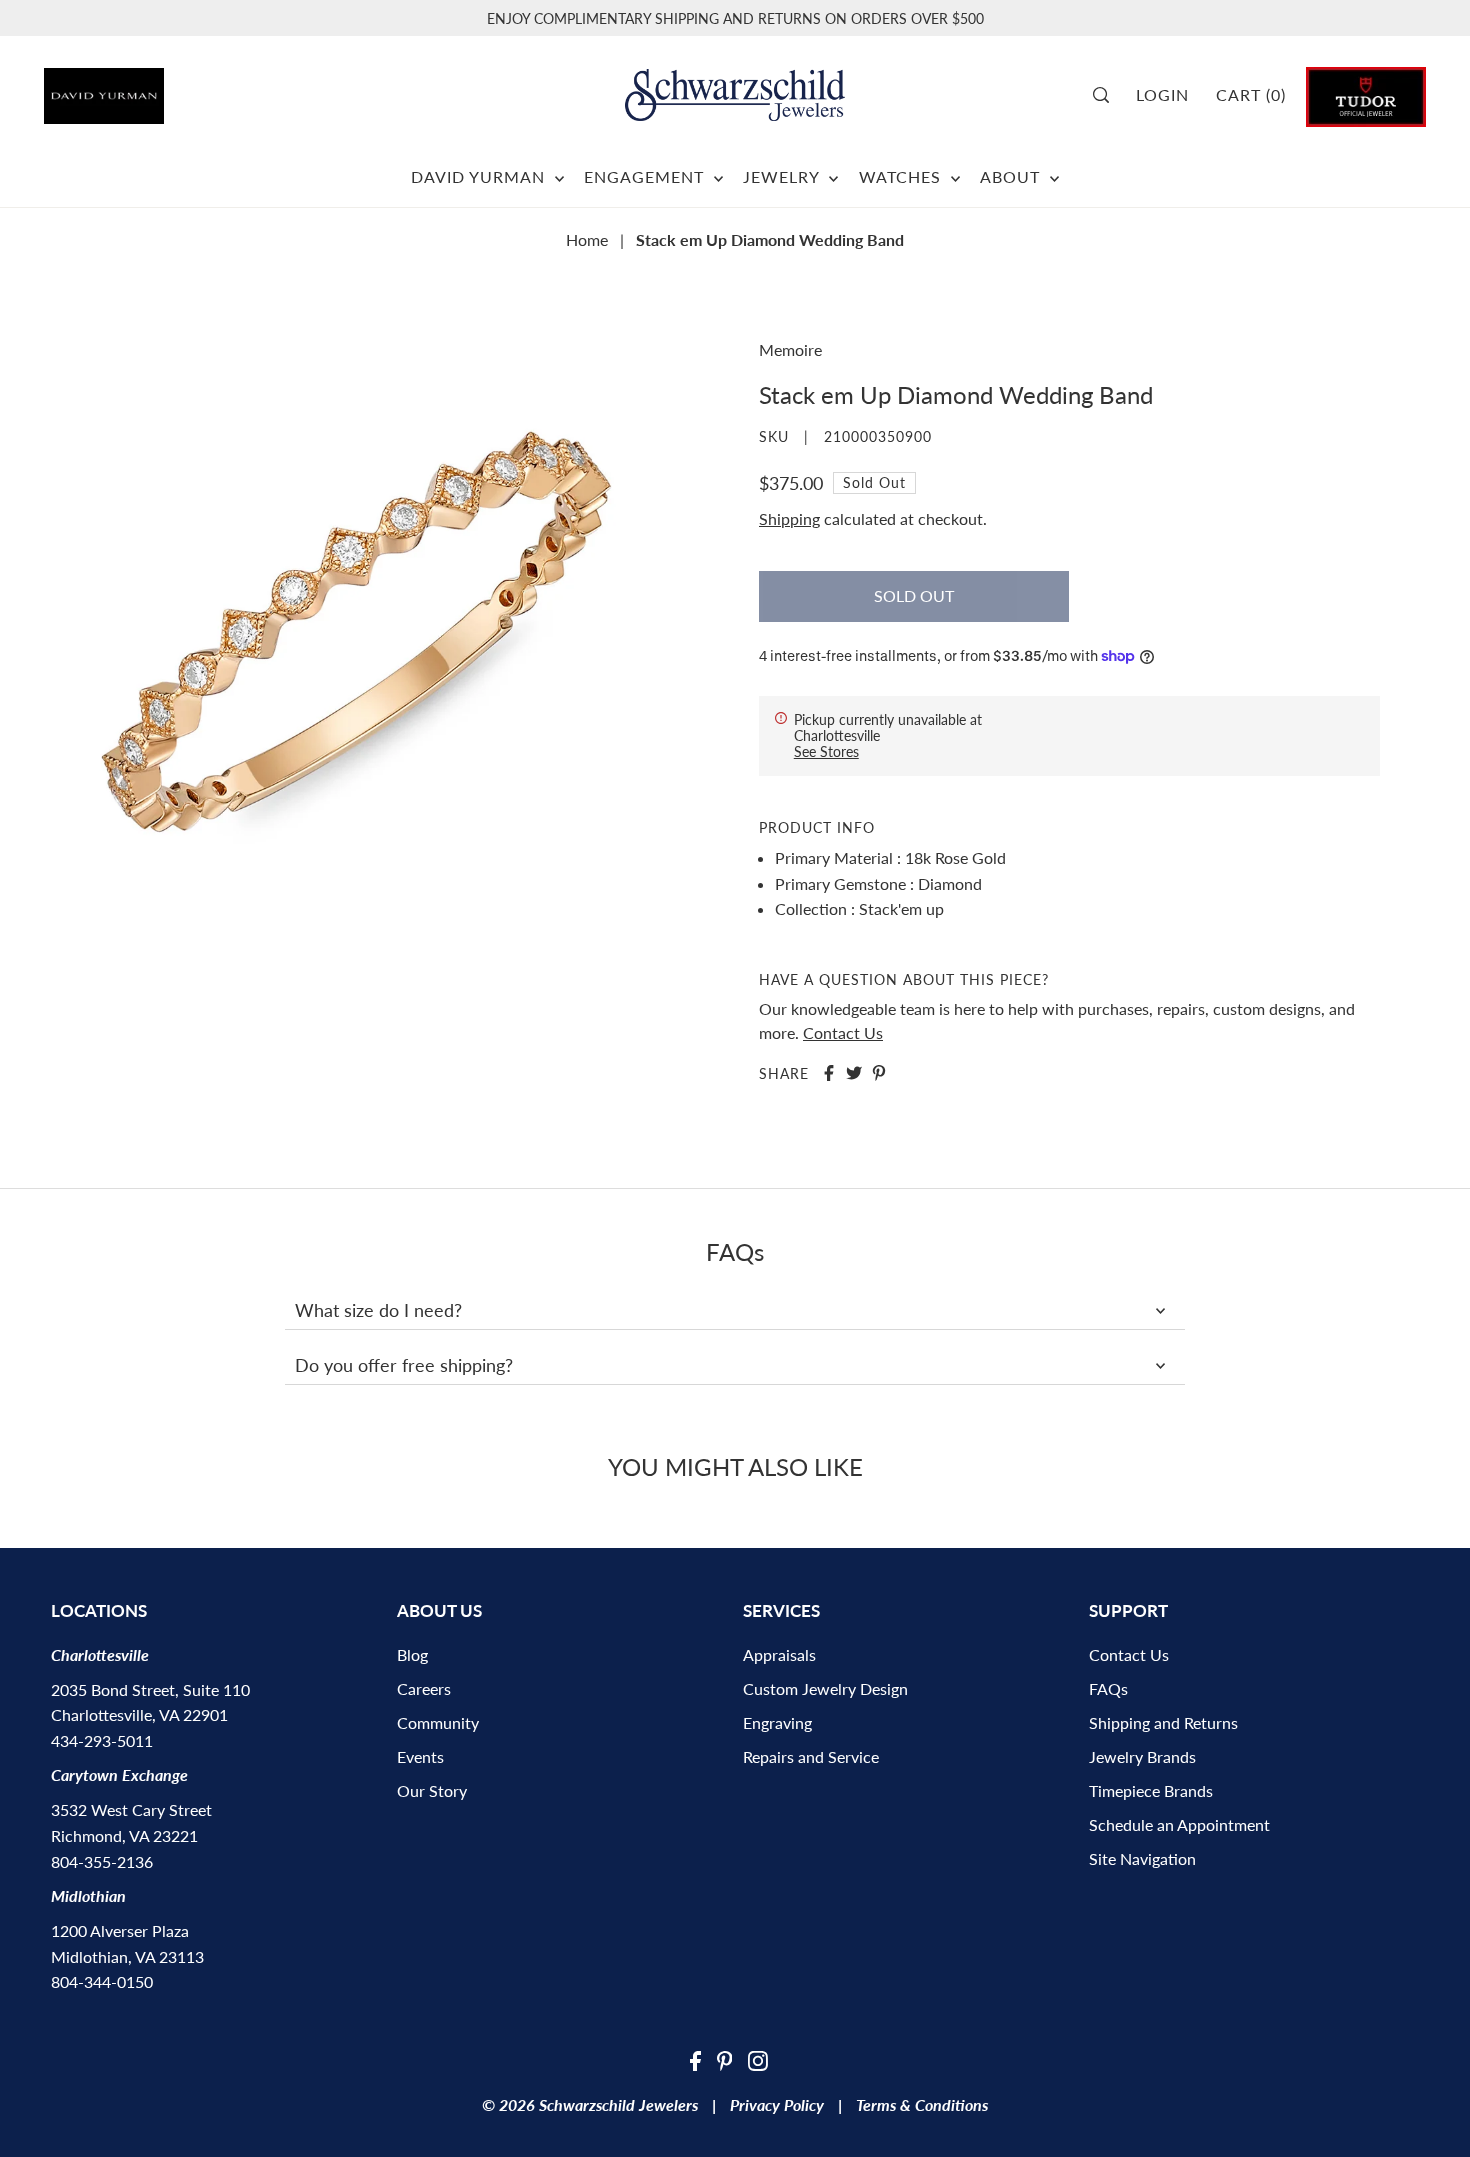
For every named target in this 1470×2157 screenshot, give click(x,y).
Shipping (789, 518)
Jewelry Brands (1142, 1756)
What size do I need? (378, 1310)
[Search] (1108, 95)
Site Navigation (1142, 1858)
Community (438, 1722)
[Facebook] (695, 2059)
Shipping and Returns (1163, 1722)
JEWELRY (783, 176)
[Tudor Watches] (1366, 94)
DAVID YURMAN (480, 176)
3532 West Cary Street (131, 1809)
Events (420, 1756)
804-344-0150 (102, 1981)
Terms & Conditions (922, 2104)
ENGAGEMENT (646, 176)
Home (587, 239)
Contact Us (843, 1032)
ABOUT (1012, 176)
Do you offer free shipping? (404, 1365)
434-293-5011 (102, 1740)
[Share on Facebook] (829, 1073)
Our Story (432, 1790)
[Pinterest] (725, 2059)
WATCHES (902, 176)
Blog (412, 1654)
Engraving (777, 1722)
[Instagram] (758, 2059)
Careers (424, 1688)
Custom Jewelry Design (825, 1688)
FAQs (1108, 1688)
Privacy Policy (777, 2104)
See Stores (826, 751)
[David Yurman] (152, 88)
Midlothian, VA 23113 (127, 1956)
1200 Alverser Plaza (120, 1930)
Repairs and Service (811, 1756)
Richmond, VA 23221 (124, 1835)
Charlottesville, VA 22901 (139, 1714)
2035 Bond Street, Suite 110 (150, 1689)
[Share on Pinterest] (879, 1073)
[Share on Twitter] (854, 1073)
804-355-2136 (102, 1861)
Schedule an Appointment (1179, 1824)
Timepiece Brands (1151, 1790)
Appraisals (779, 1654)
